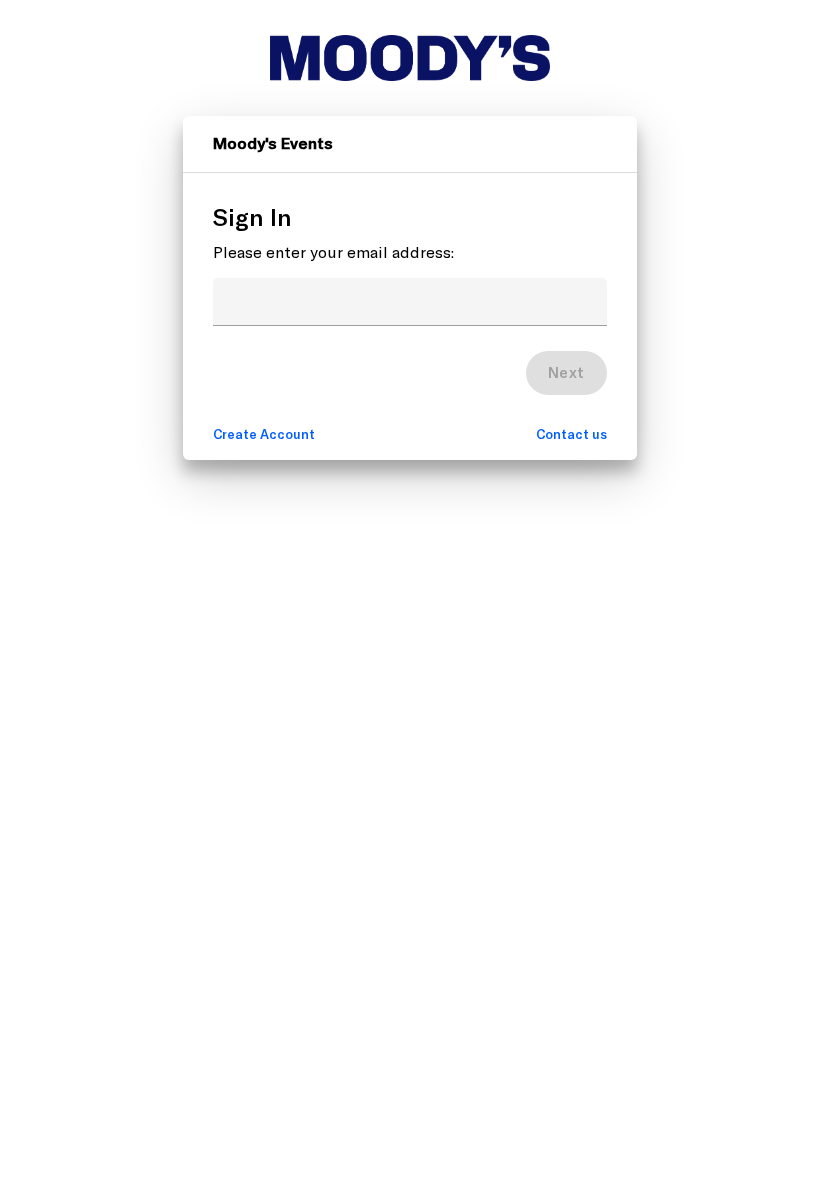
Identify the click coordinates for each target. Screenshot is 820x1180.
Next (566, 372)
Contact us (571, 434)
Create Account (264, 434)
